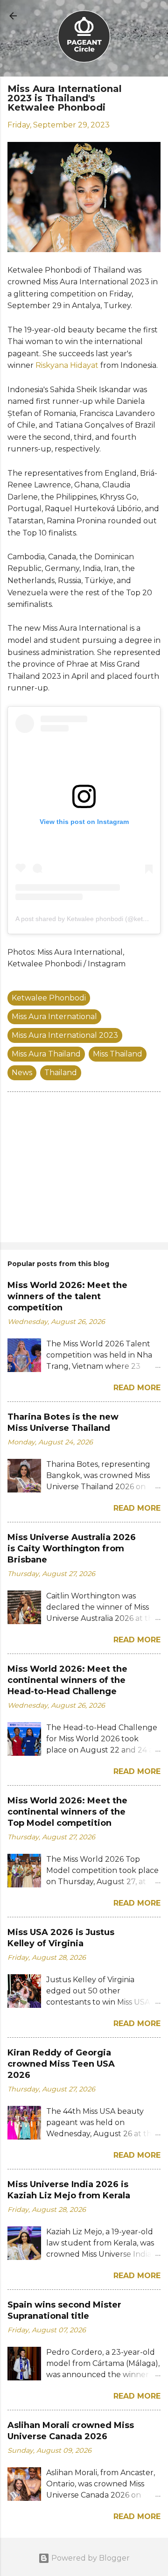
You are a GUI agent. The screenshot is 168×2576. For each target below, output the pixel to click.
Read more (137, 1388)
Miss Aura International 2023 (65, 1035)
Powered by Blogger (90, 2558)
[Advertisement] (84, 1169)
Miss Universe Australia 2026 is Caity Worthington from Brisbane (72, 1548)
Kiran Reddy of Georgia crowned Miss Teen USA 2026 (61, 2064)
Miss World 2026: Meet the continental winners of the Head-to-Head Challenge (67, 1680)
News (22, 1073)
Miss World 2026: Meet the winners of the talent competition (67, 1296)
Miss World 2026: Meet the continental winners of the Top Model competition (67, 1812)
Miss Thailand (118, 1054)
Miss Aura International (54, 1017)
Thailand (61, 1073)
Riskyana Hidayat (67, 365)
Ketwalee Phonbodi (49, 998)
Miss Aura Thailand (46, 1054)
